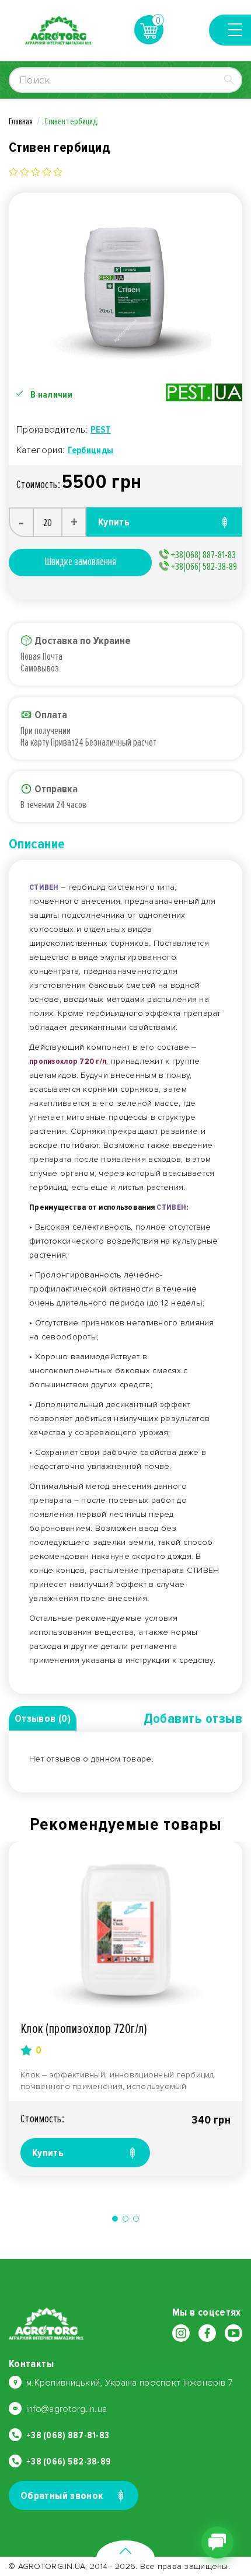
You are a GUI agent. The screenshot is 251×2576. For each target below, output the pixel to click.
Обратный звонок (62, 2495)
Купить (48, 2153)
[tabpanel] (125, 2009)
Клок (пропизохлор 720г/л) (84, 2029)
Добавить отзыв (193, 1719)
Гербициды (91, 450)
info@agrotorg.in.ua (67, 2409)
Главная (21, 121)
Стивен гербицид (71, 121)
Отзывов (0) (43, 1718)
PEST (101, 430)
